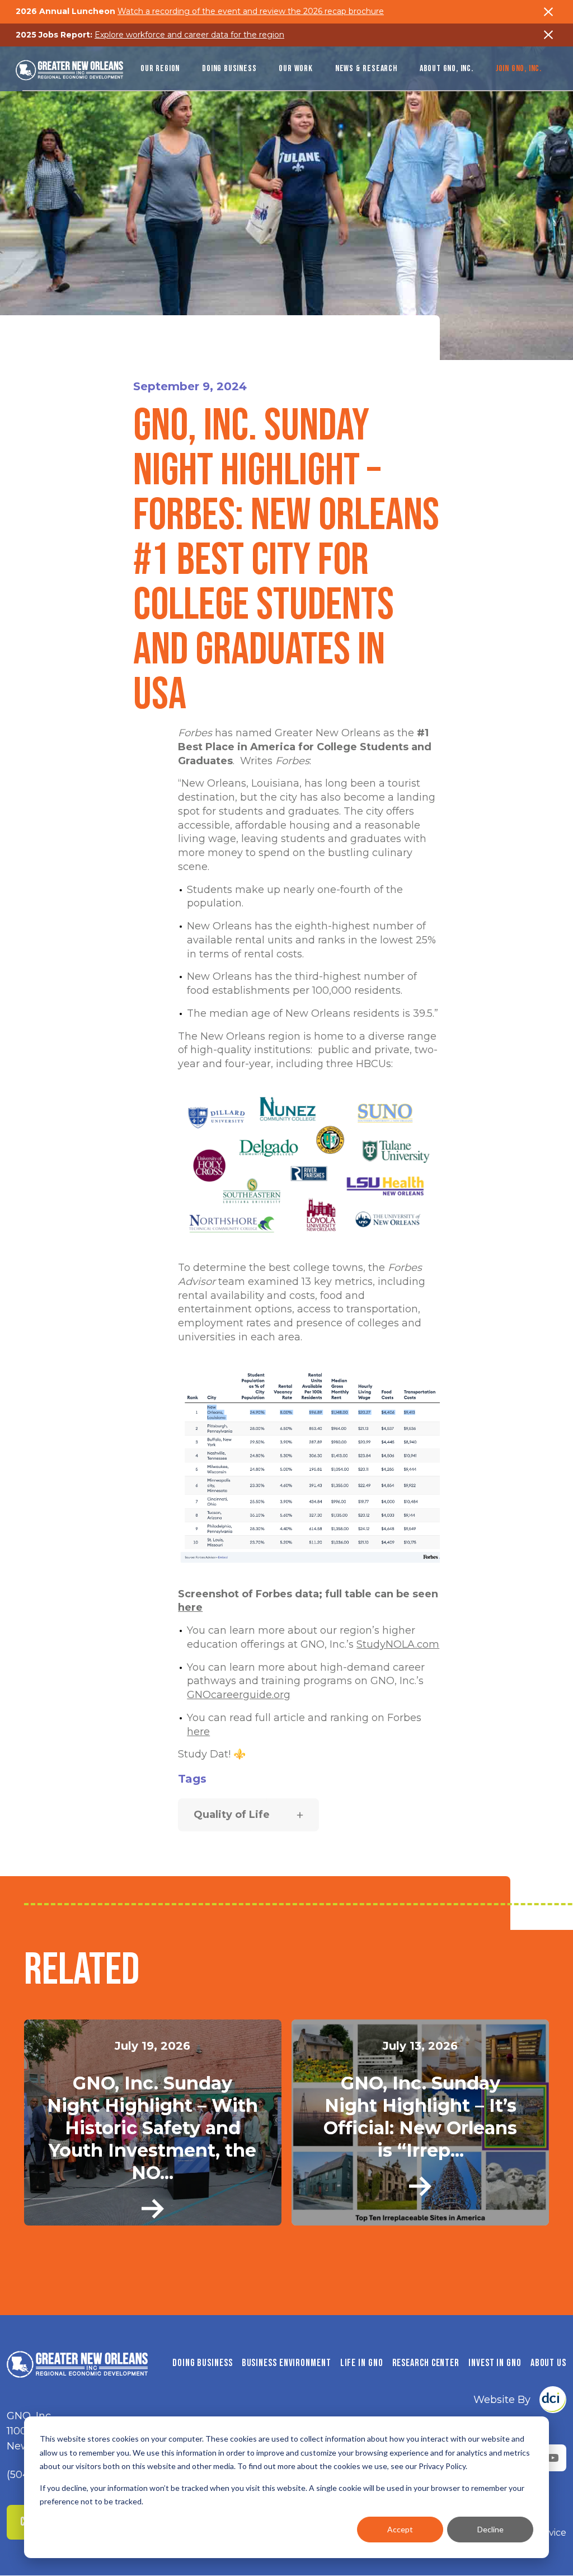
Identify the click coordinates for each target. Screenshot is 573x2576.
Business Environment (286, 2363)
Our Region (160, 69)
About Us (548, 2363)
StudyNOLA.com (398, 1644)
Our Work (295, 69)
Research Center (426, 2363)
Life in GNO (362, 2363)
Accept (400, 2529)
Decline (490, 2529)
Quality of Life (232, 1815)
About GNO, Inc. (447, 69)
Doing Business (229, 69)
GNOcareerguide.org (239, 1695)
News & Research (366, 69)
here (190, 1607)
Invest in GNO (495, 2363)
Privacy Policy (442, 2466)
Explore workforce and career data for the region (189, 35)
